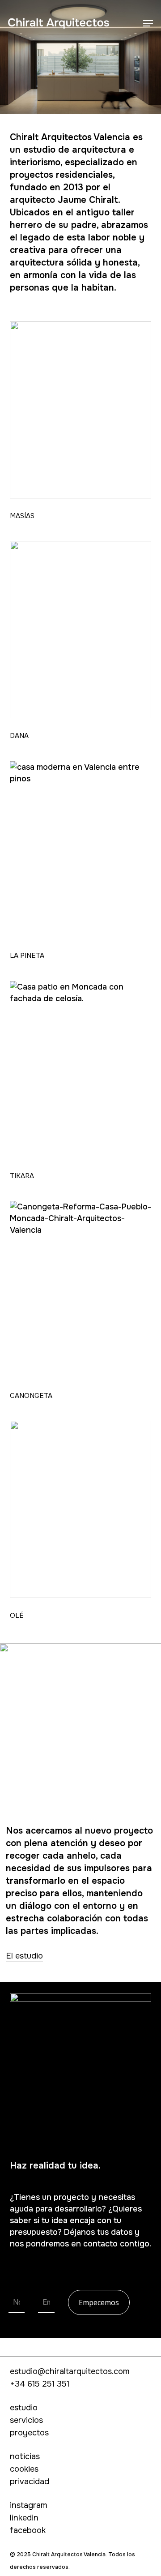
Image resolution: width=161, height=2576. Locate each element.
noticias (25, 2456)
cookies (24, 2469)
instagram (29, 2505)
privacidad (30, 2482)
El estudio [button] (24, 1956)
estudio (24, 2408)
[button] (148, 23)
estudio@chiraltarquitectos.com (70, 2371)
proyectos (29, 2433)
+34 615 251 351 (40, 2384)
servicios (26, 2420)
